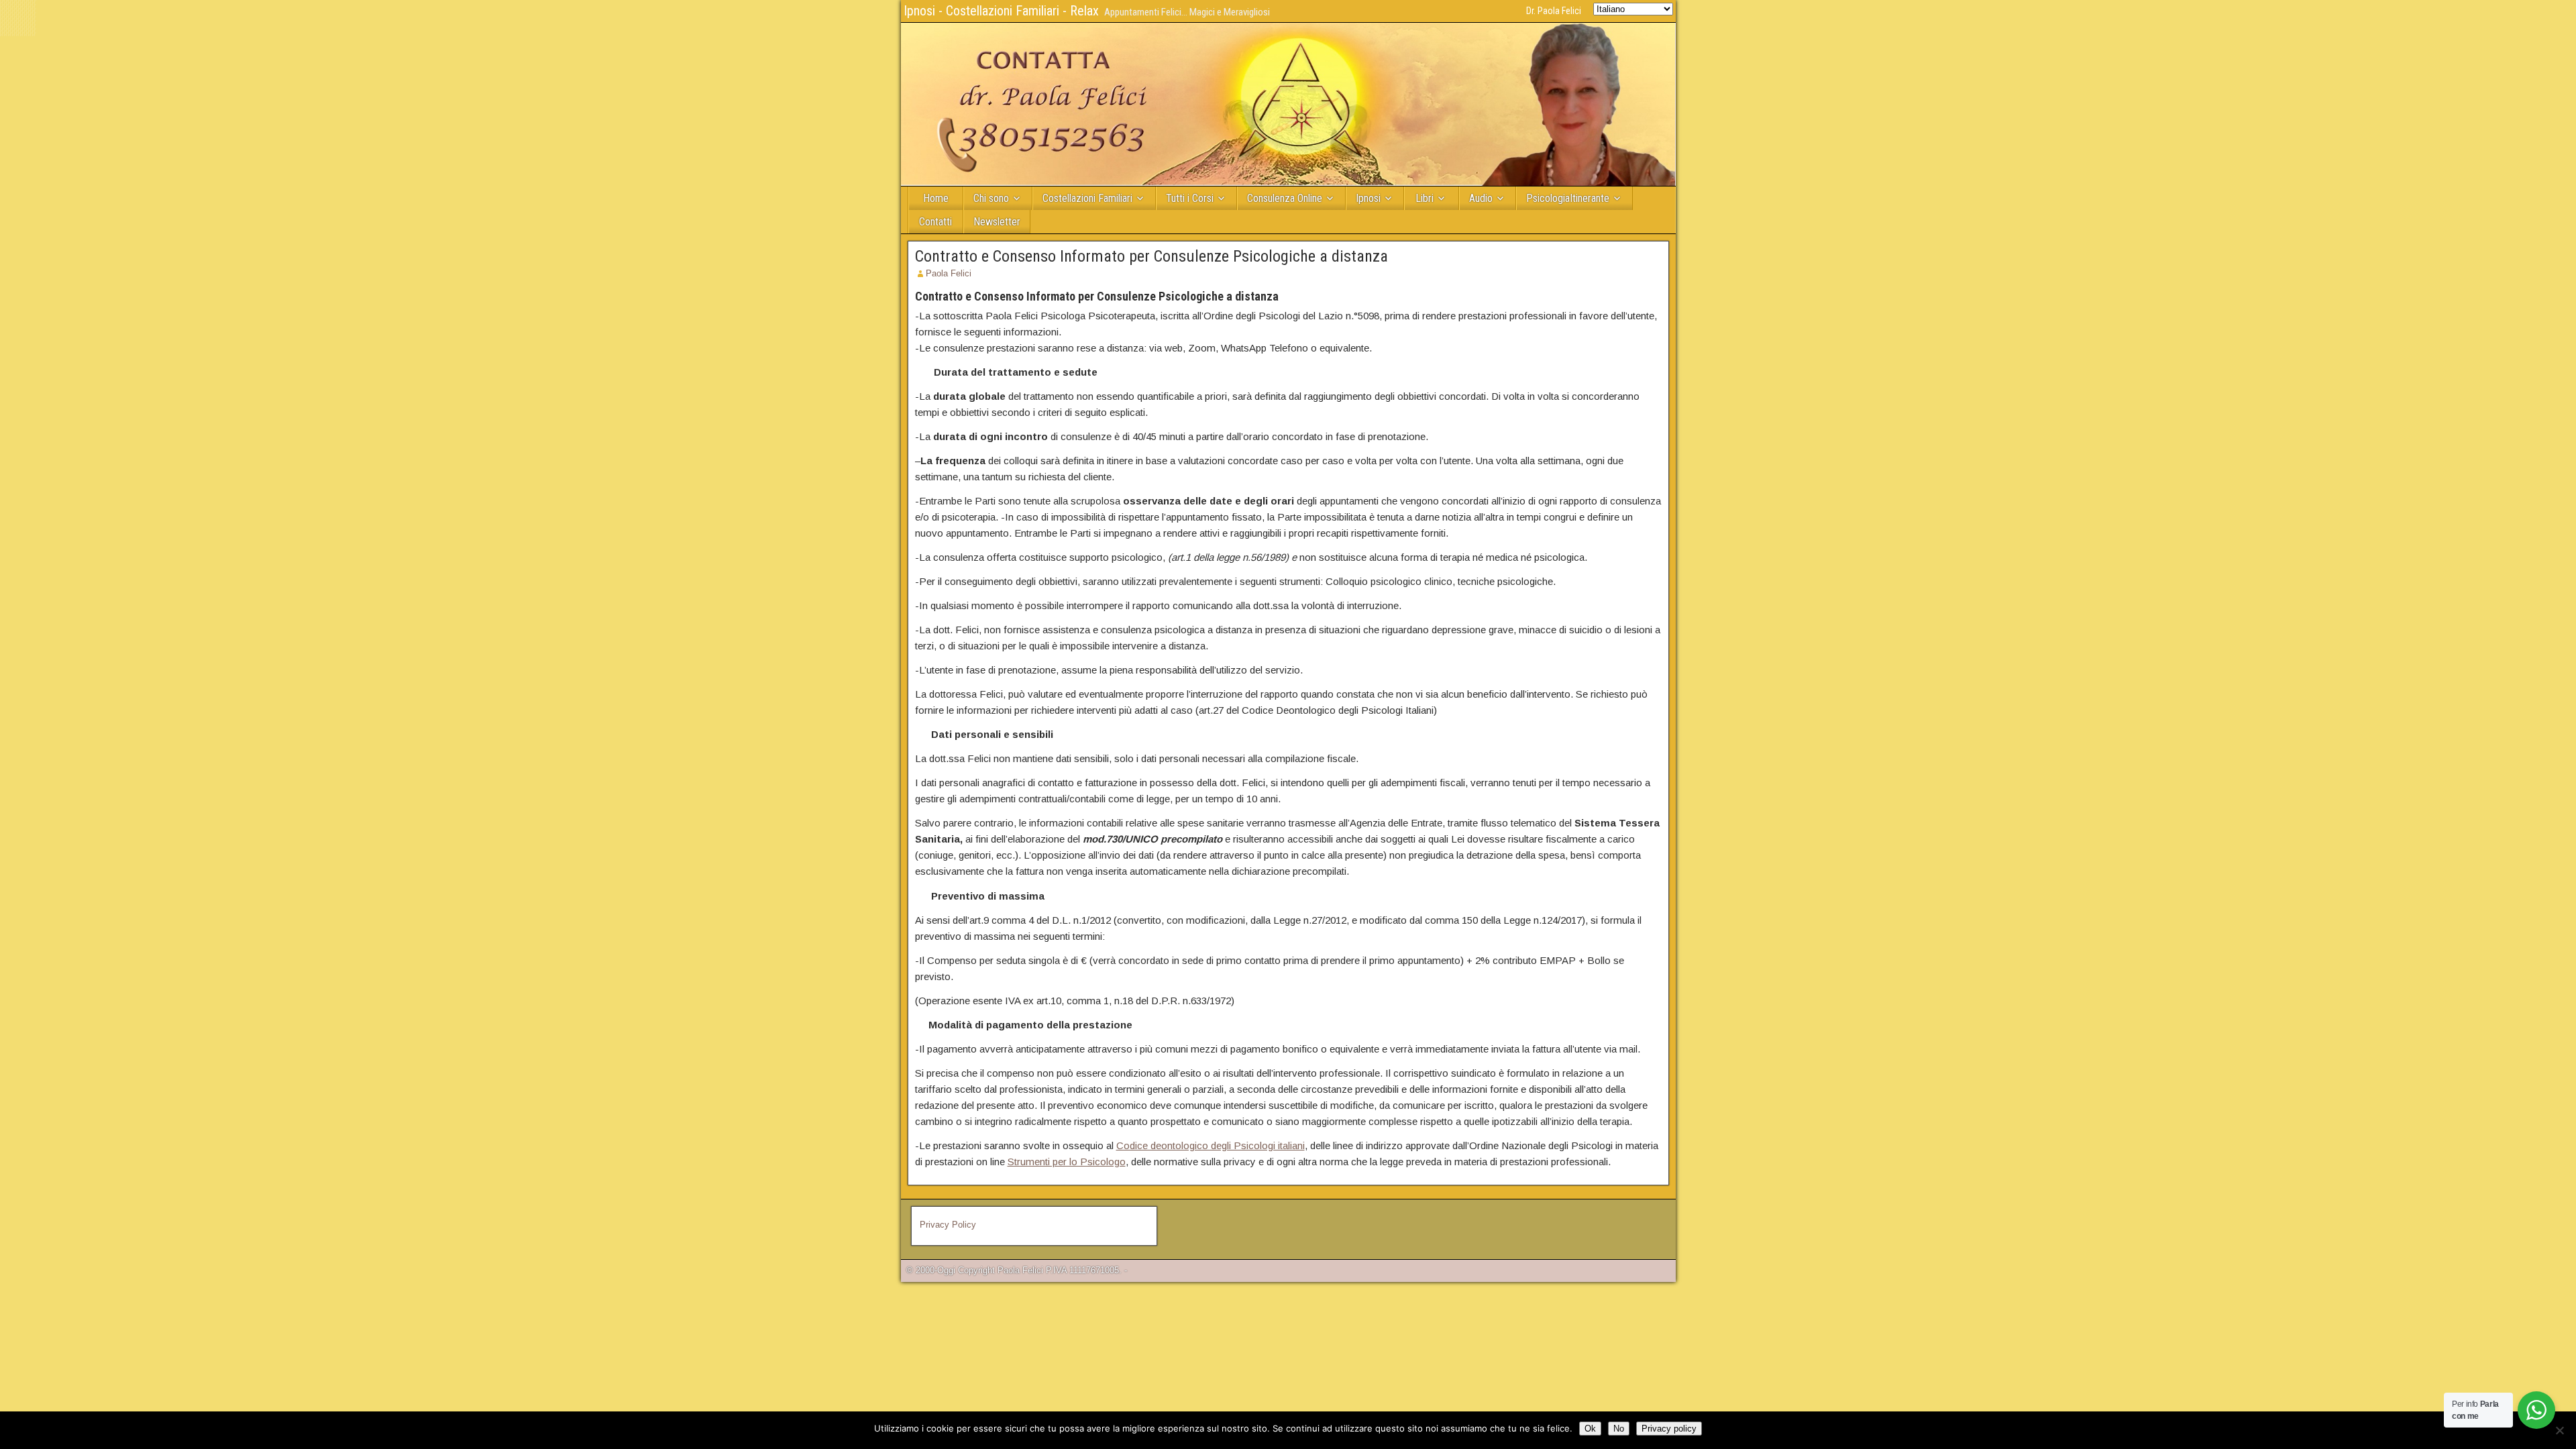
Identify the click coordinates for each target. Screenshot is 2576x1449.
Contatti (935, 222)
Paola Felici (949, 273)
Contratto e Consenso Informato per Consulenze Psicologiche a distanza (1151, 256)
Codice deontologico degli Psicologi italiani (1211, 1145)
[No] (2559, 1430)
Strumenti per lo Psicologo (1067, 1162)
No (1619, 1429)
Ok (1590, 1429)
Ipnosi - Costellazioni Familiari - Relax (1001, 11)
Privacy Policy (948, 1225)
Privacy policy (1669, 1429)
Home (936, 198)
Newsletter (997, 222)
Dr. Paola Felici (1554, 11)
